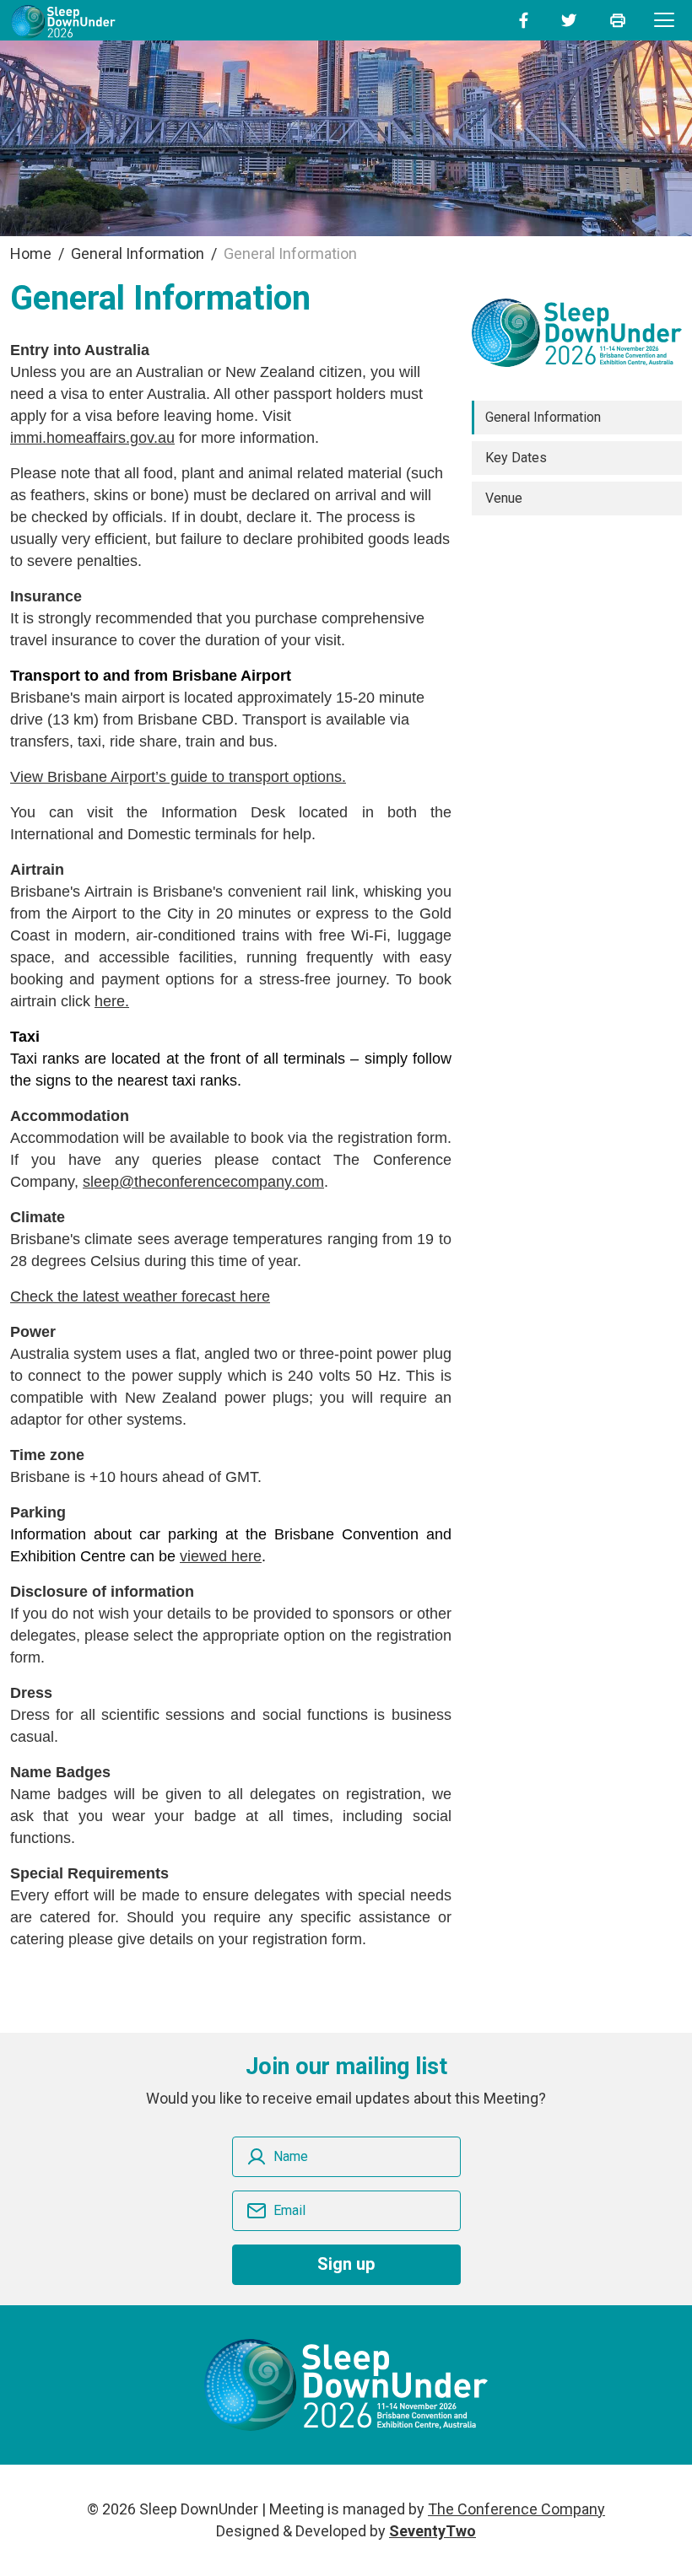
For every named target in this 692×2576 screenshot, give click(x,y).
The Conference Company (516, 2509)
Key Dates (516, 458)
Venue (504, 498)
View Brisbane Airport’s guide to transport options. (178, 777)
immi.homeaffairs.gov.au (92, 438)
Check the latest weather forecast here (140, 1296)
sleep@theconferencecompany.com (203, 1182)
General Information (543, 417)
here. (112, 1001)
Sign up (346, 2264)
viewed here (221, 1556)
